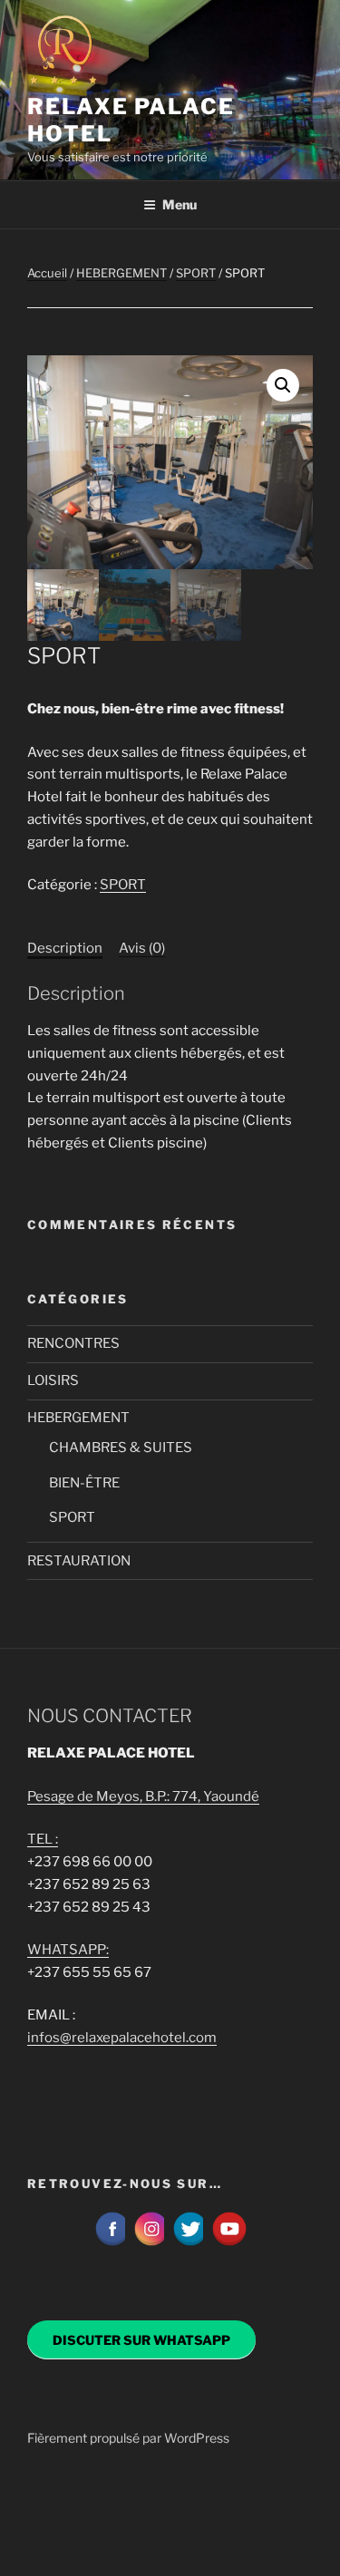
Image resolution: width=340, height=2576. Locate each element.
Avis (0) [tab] (142, 948)
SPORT (196, 273)
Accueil (47, 273)
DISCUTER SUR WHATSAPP (141, 2340)
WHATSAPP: (68, 1950)
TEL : (43, 1839)
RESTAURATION (79, 1561)
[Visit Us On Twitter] (190, 2243)
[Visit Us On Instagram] (151, 2243)
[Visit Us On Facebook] (112, 2243)
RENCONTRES (73, 1343)
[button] (283, 385)
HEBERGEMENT (121, 273)
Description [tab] (65, 948)
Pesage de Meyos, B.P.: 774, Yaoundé (143, 1796)
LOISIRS (53, 1380)
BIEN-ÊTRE (84, 1483)
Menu (180, 204)
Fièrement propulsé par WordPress (128, 2438)
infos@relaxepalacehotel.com (122, 2038)
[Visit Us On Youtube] (229, 2243)
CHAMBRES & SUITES (121, 1448)
